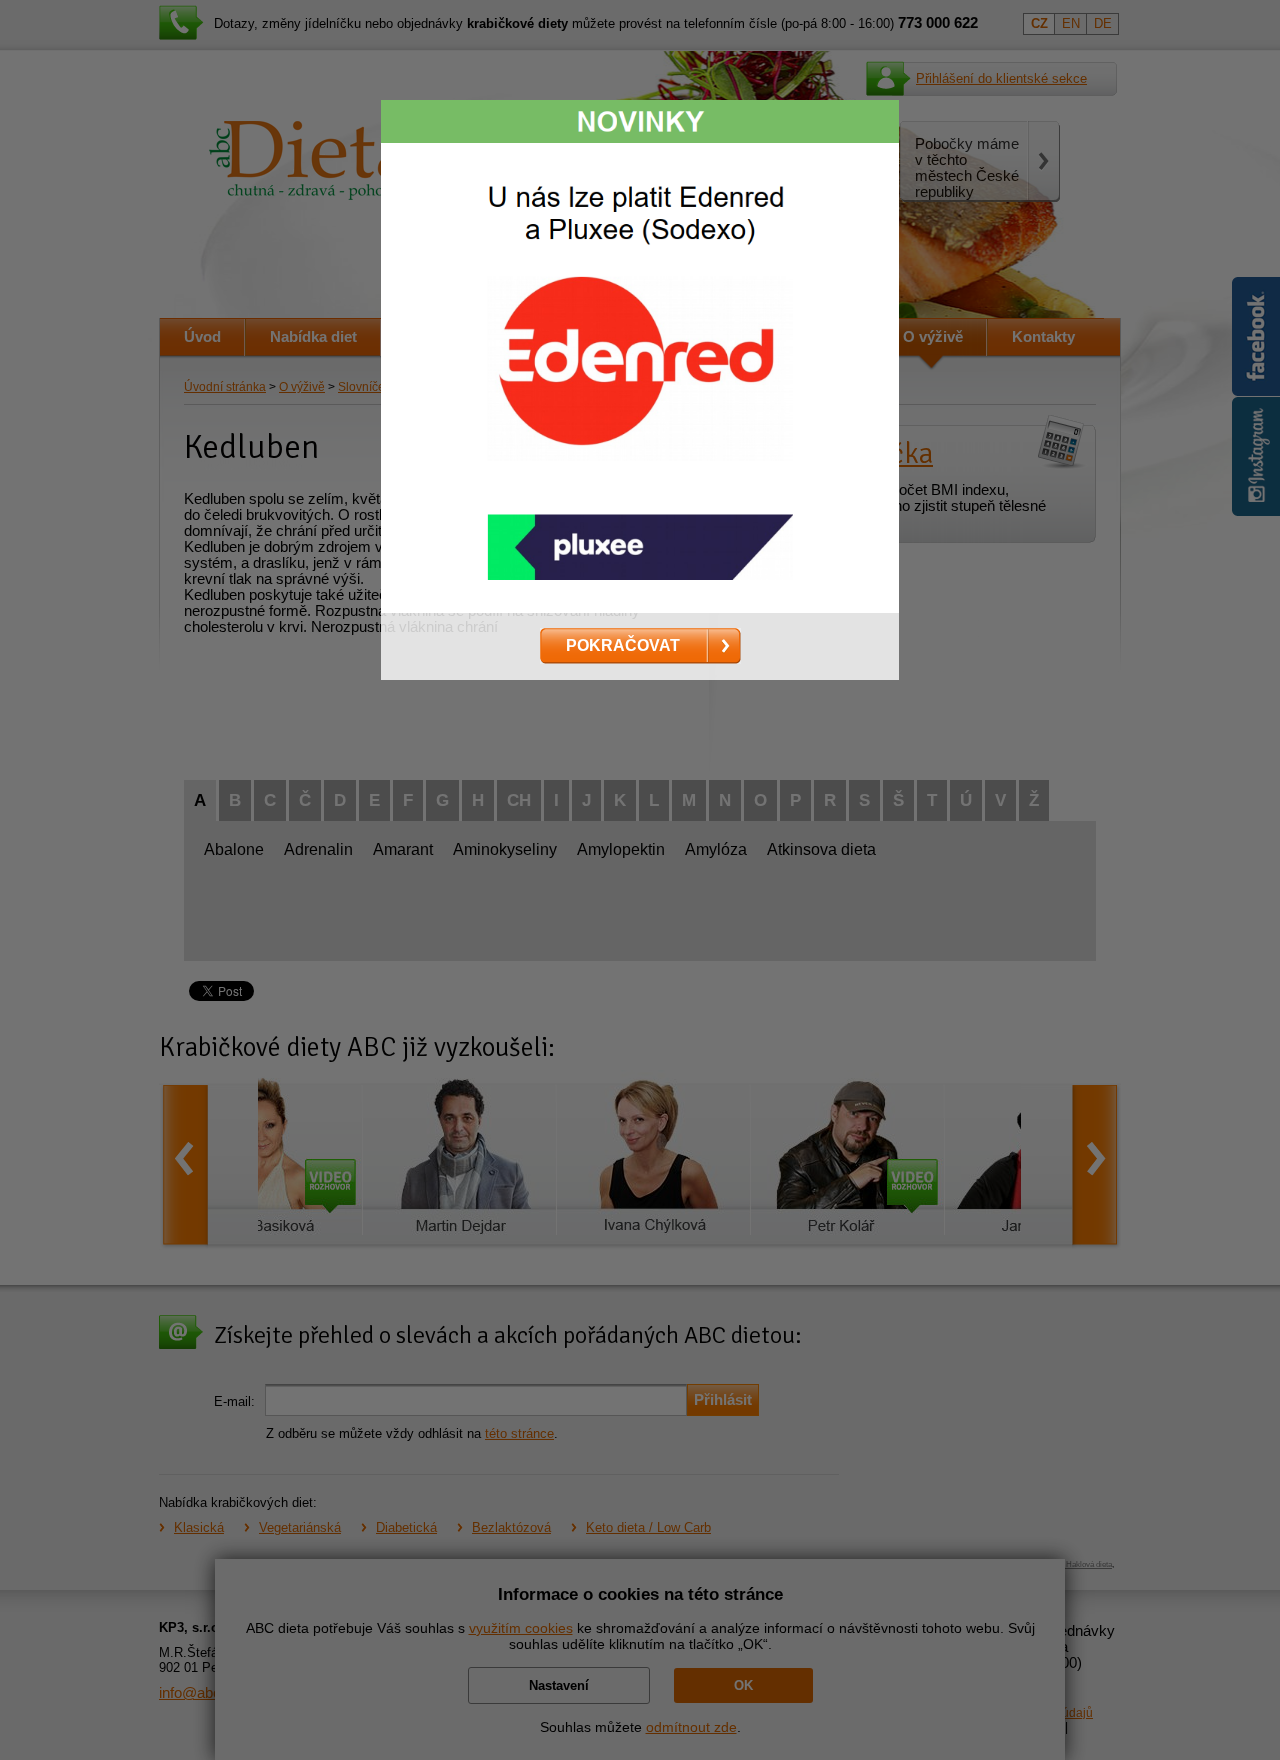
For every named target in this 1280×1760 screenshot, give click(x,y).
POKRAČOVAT (623, 645)
